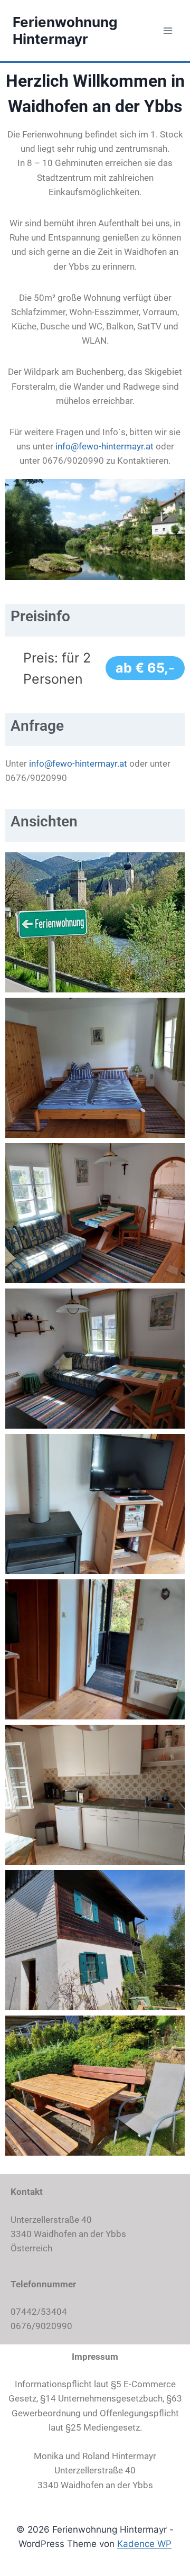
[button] (95, 894)
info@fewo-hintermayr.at (104, 446)
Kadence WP (144, 2544)
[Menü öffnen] (168, 30)
